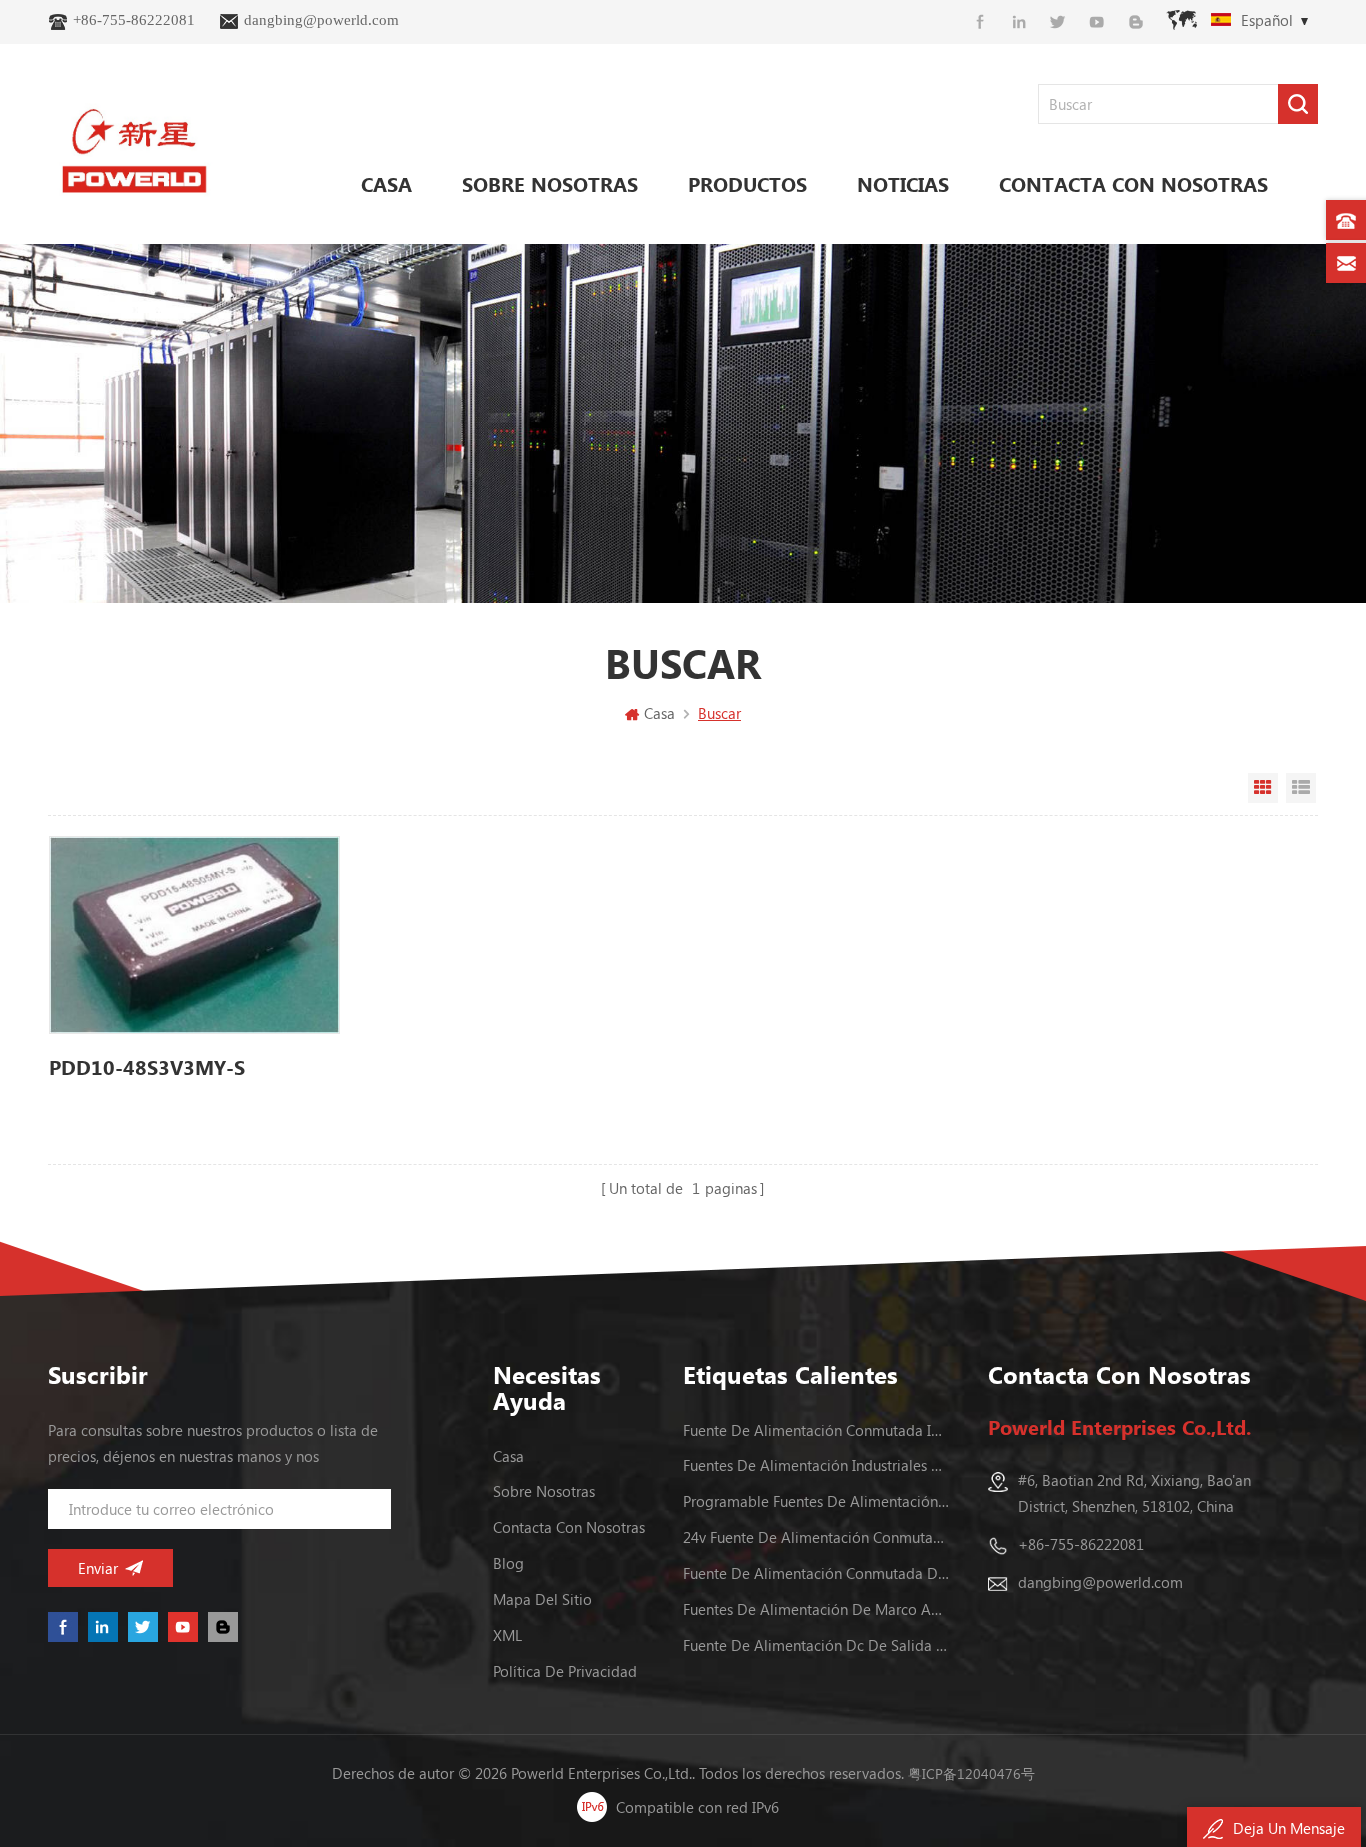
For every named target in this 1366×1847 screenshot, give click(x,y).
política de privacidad (565, 1671)
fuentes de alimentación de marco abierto (816, 1609)
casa (508, 1456)
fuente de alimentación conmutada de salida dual (816, 1573)
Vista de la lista (1301, 788)
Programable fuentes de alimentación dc (816, 1501)
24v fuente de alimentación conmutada (816, 1537)
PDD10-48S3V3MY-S (147, 1066)
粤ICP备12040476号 (971, 1773)
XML (507, 1635)
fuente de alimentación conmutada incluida (816, 1430)
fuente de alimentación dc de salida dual (816, 1645)
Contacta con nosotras (1133, 183)
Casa (386, 183)
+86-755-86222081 (134, 20)
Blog (508, 1563)
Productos (747, 183)
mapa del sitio (542, 1599)
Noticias (903, 183)
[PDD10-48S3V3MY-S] (194, 935)
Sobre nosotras (550, 183)
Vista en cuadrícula (1263, 788)
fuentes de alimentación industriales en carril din (816, 1465)
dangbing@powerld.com (321, 20)
